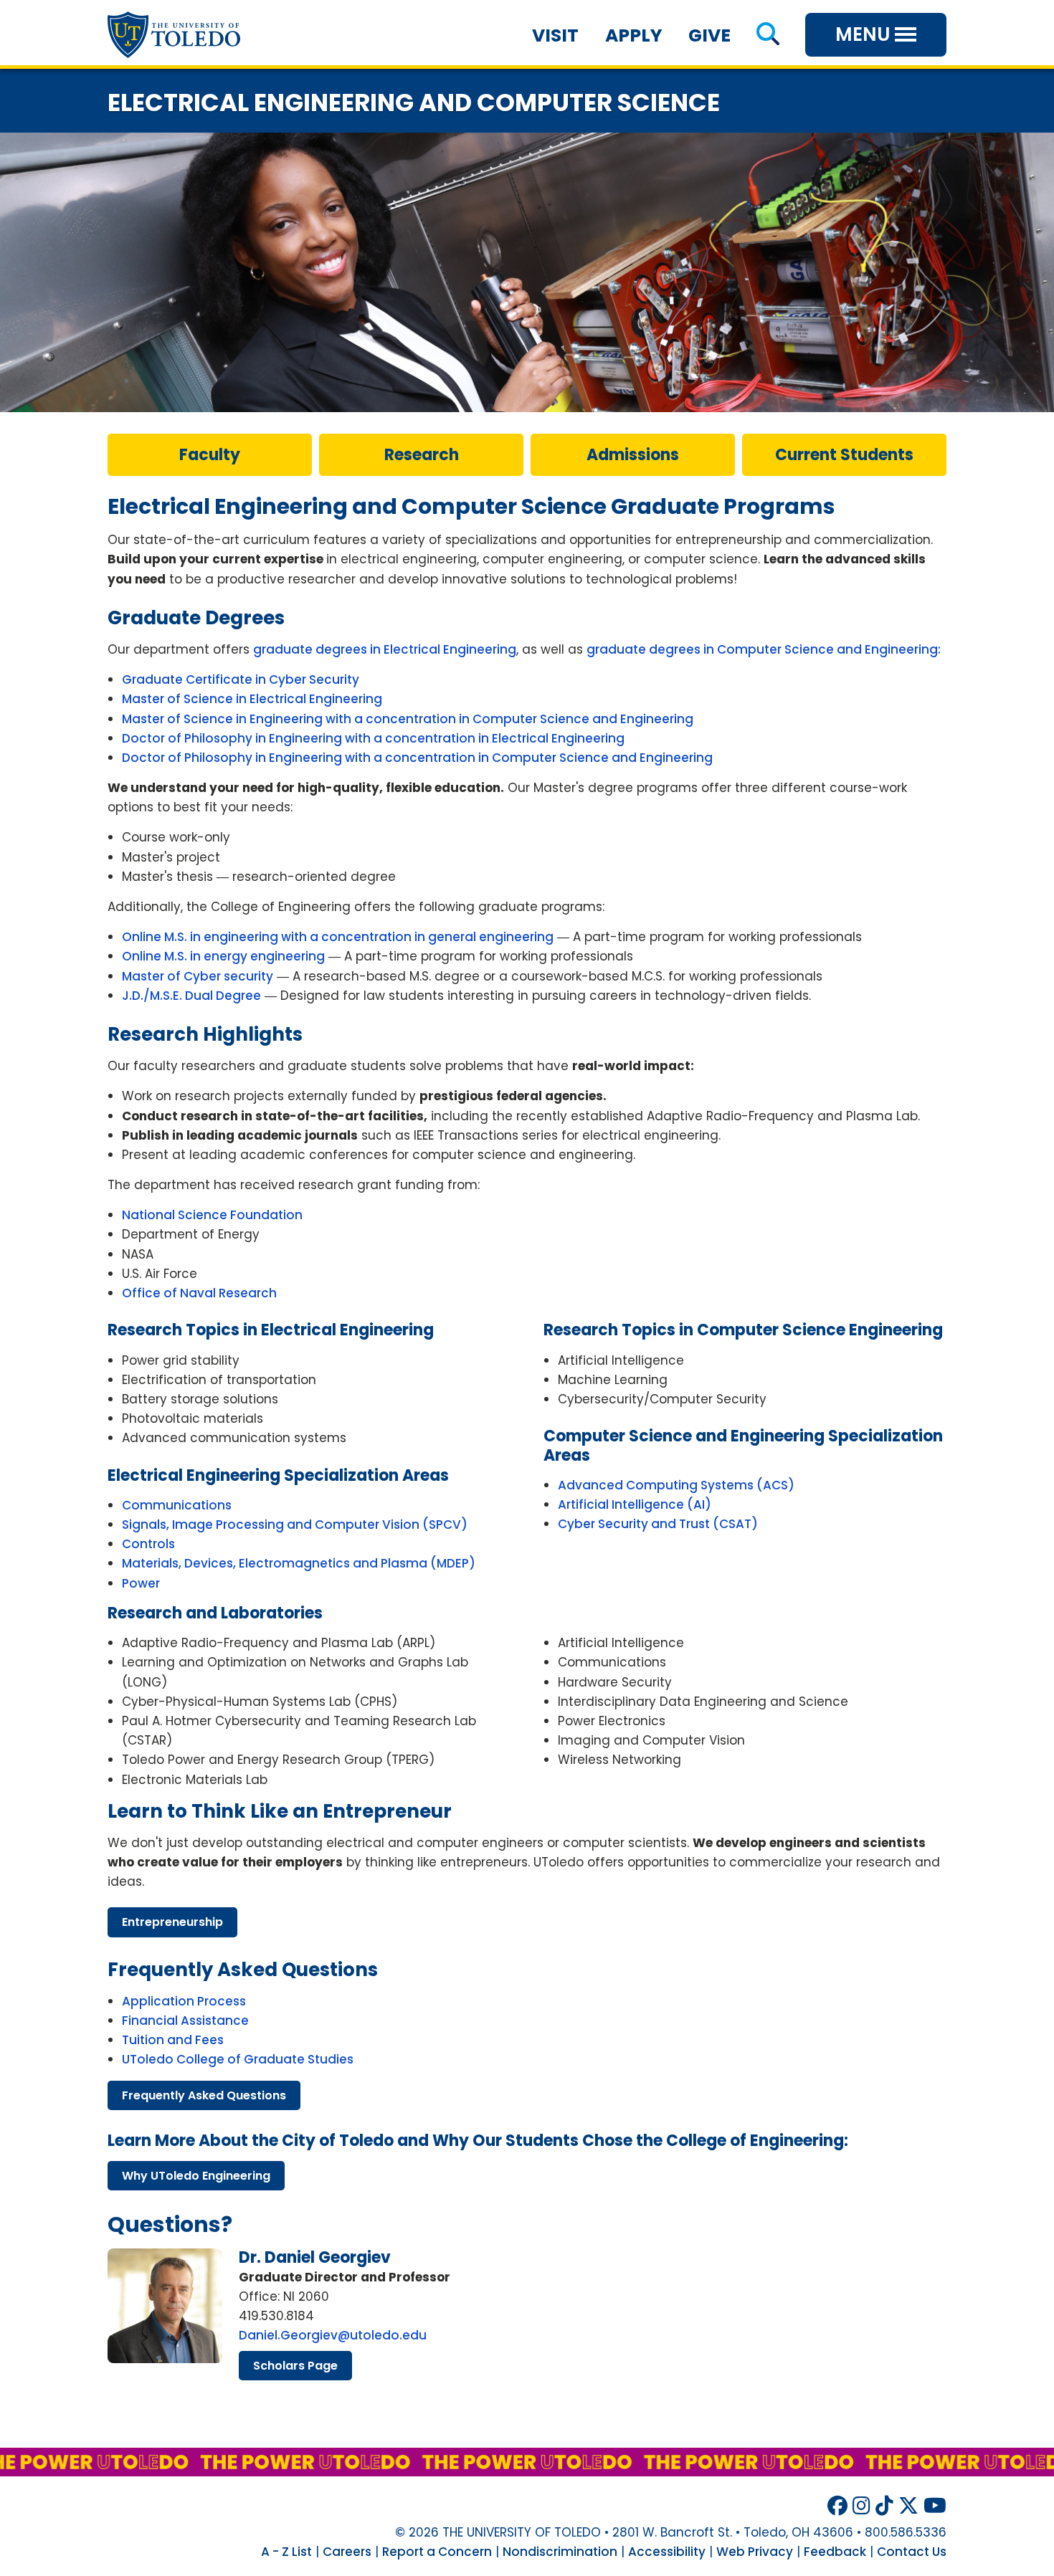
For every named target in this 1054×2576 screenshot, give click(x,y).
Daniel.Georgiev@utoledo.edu (333, 2335)
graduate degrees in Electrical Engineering (385, 649)
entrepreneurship (172, 1922)
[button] (768, 35)
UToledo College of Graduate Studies (238, 2059)
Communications (177, 1505)
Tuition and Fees (173, 2040)
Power (141, 1583)
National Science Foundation (212, 1215)
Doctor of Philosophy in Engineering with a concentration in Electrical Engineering (373, 738)
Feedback (835, 2552)
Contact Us (912, 2552)
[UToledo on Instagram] (861, 2506)
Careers (347, 2552)
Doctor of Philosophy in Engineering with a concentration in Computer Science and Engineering (417, 758)
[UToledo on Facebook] (837, 2506)
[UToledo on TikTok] (884, 2506)
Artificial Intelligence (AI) (635, 1504)
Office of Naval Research (199, 1293)
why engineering (196, 2176)
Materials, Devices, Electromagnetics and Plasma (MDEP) (299, 1563)
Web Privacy (755, 2552)
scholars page (295, 2366)
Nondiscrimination (560, 2552)
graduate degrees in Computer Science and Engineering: (764, 649)
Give (709, 35)
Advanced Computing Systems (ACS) (676, 1485)
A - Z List (286, 2552)
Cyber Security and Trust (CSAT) (658, 1524)
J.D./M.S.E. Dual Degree (191, 996)
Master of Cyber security (198, 976)
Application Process (184, 2001)
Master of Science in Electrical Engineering (252, 699)
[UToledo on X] (908, 2506)
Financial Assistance (185, 2021)
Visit (555, 35)
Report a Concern (437, 2552)
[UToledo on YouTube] (935, 2506)
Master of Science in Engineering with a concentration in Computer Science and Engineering (408, 719)
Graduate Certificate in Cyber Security (241, 679)
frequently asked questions (204, 2095)
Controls (148, 1544)
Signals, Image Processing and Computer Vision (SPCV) (295, 1525)
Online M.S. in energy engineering (223, 956)
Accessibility (667, 2552)
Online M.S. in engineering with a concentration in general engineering (338, 937)
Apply (634, 35)
